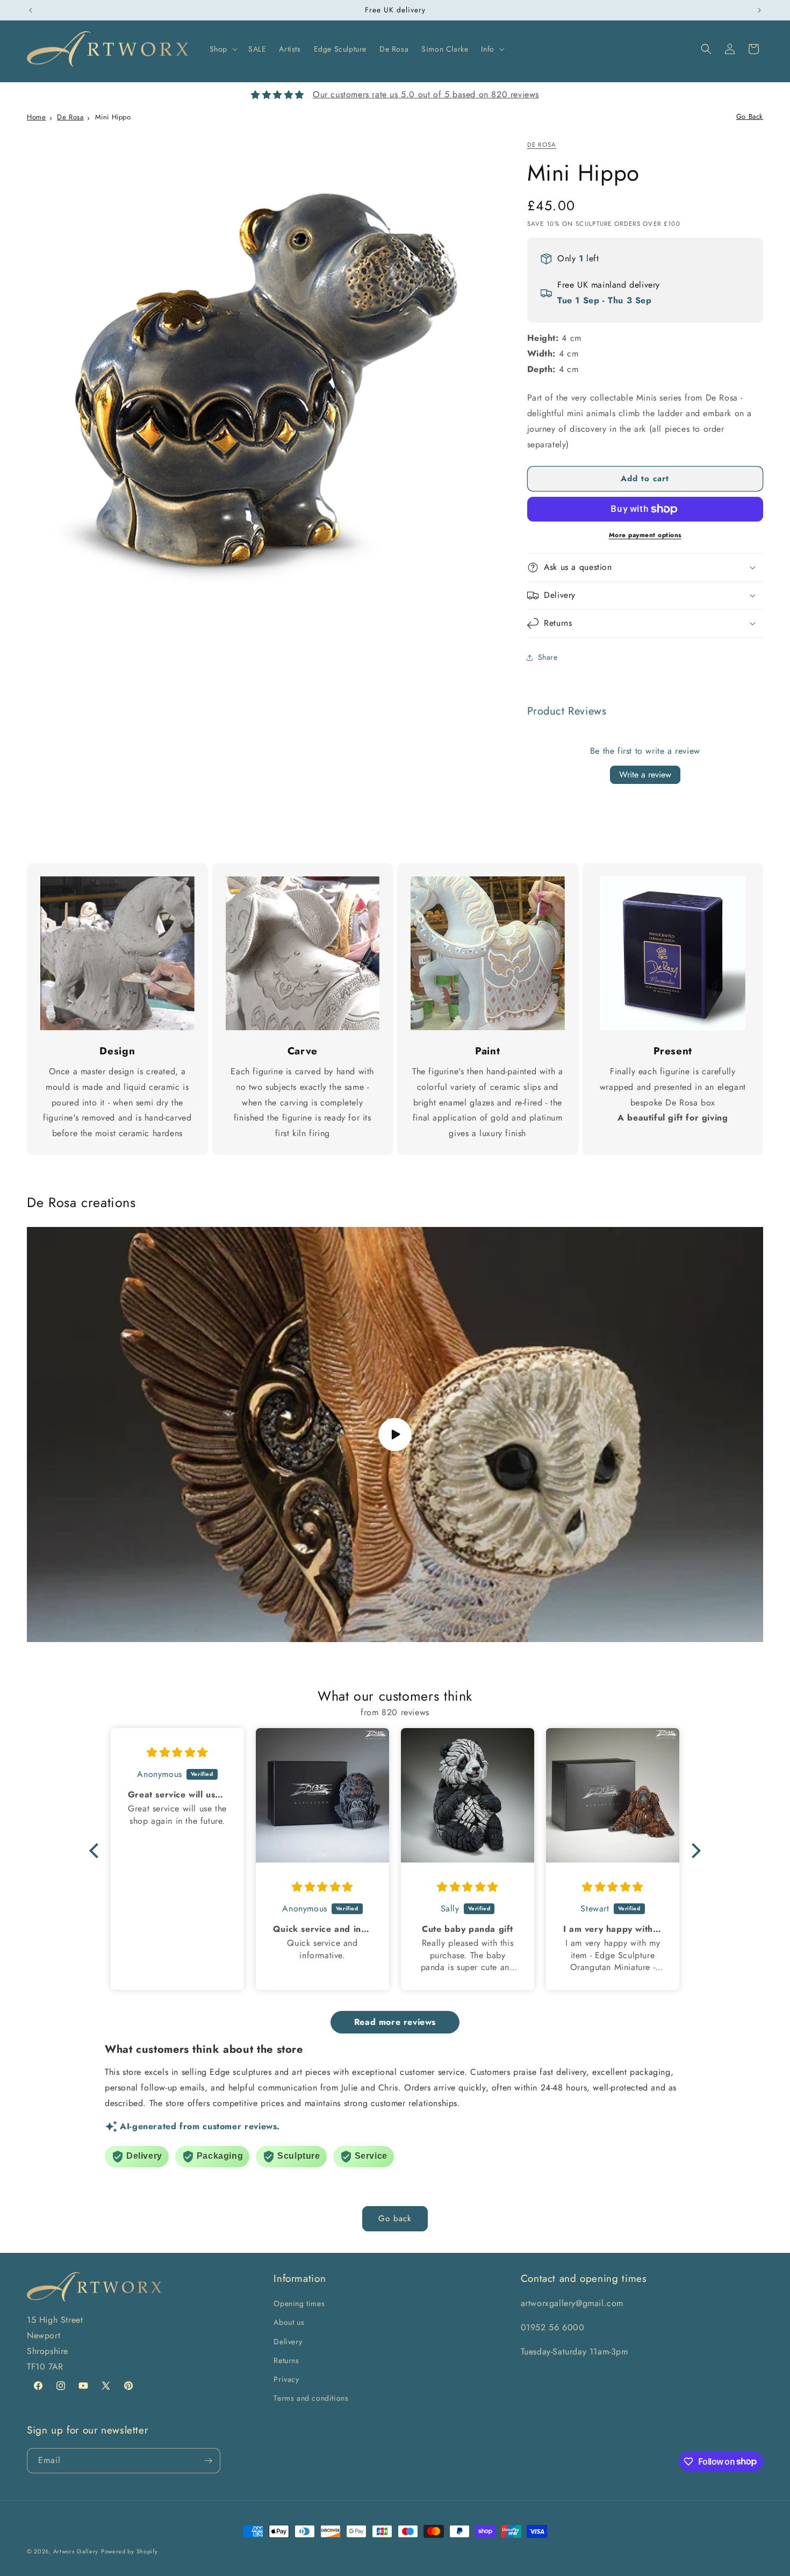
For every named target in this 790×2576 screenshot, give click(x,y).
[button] (222, 49)
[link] (117, 954)
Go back (395, 2218)
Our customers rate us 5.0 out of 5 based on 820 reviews (426, 94)
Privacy (286, 2379)
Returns (286, 2360)
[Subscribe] (208, 2461)
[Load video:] (395, 1435)
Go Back (750, 116)
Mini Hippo (113, 117)
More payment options (645, 535)
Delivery (288, 2342)
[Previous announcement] (31, 10)
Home (36, 117)
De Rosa (70, 117)
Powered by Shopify (130, 2551)
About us (289, 2322)
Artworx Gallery (76, 2551)
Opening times (299, 2303)
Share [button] (548, 657)
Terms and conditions (311, 2398)
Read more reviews (395, 2022)
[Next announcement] (759, 10)
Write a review (645, 775)
